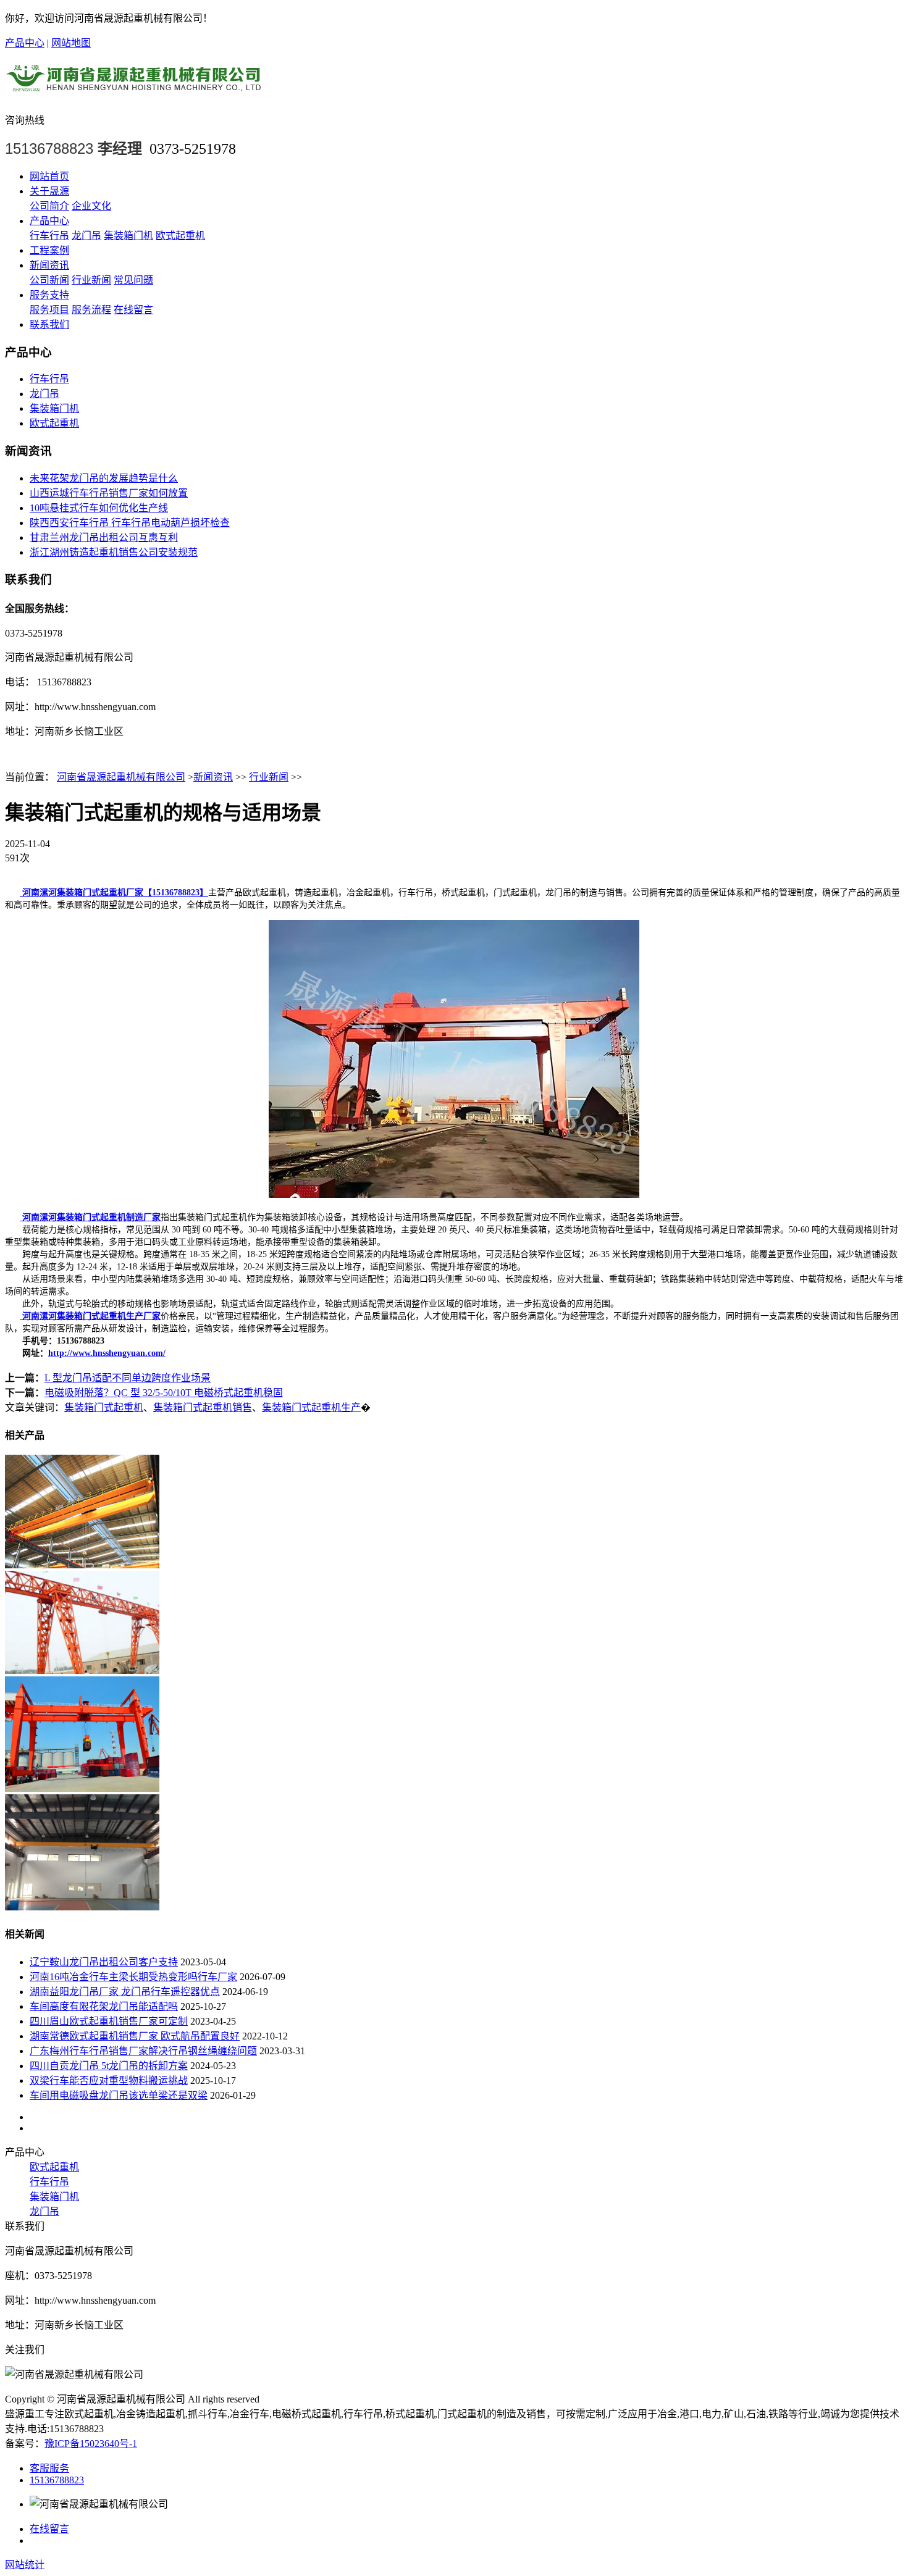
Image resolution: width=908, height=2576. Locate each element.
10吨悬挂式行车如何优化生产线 (99, 508)
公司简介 (49, 206)
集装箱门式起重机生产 (311, 1407)
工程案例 (49, 250)
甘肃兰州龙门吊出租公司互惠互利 (104, 537)
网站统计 (25, 2565)
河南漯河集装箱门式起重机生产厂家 (90, 1316)
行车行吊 (49, 236)
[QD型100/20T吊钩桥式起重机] (82, 1565)
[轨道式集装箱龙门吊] (82, 1788)
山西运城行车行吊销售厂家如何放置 (109, 493)
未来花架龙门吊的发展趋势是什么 (104, 478)
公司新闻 (49, 280)
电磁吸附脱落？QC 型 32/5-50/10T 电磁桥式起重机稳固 (164, 1393)
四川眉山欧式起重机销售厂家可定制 (109, 2021)
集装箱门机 (128, 236)
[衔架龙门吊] (82, 1671)
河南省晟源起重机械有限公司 (121, 777)
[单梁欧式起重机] (82, 1907)
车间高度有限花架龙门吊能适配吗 (104, 2006)
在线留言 (133, 310)
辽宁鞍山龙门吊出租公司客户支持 (104, 1962)
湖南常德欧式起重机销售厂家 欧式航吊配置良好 (135, 2036)
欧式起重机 (180, 236)
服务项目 (49, 310)
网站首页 (49, 176)
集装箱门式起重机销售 (203, 1407)
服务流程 (91, 310)
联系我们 (49, 324)
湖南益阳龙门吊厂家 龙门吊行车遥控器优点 (125, 1992)
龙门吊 (86, 236)
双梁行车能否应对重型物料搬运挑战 (109, 2080)
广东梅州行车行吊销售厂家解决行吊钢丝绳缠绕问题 (143, 2051)
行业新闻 (91, 280)
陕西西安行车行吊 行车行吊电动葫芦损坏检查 (130, 523)
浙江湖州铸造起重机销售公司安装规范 (114, 552)
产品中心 (25, 43)
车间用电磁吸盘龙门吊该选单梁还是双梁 (119, 2095)
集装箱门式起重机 (104, 1407)
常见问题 (133, 280)
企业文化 (91, 206)
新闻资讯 (49, 265)
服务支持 (49, 295)
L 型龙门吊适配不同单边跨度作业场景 (128, 1378)
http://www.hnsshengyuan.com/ (107, 1353)
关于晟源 (49, 191)
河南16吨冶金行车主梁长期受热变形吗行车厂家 (133, 1977)
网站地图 (71, 43)
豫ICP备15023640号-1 (91, 2444)
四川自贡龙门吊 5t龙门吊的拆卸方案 (109, 2066)
